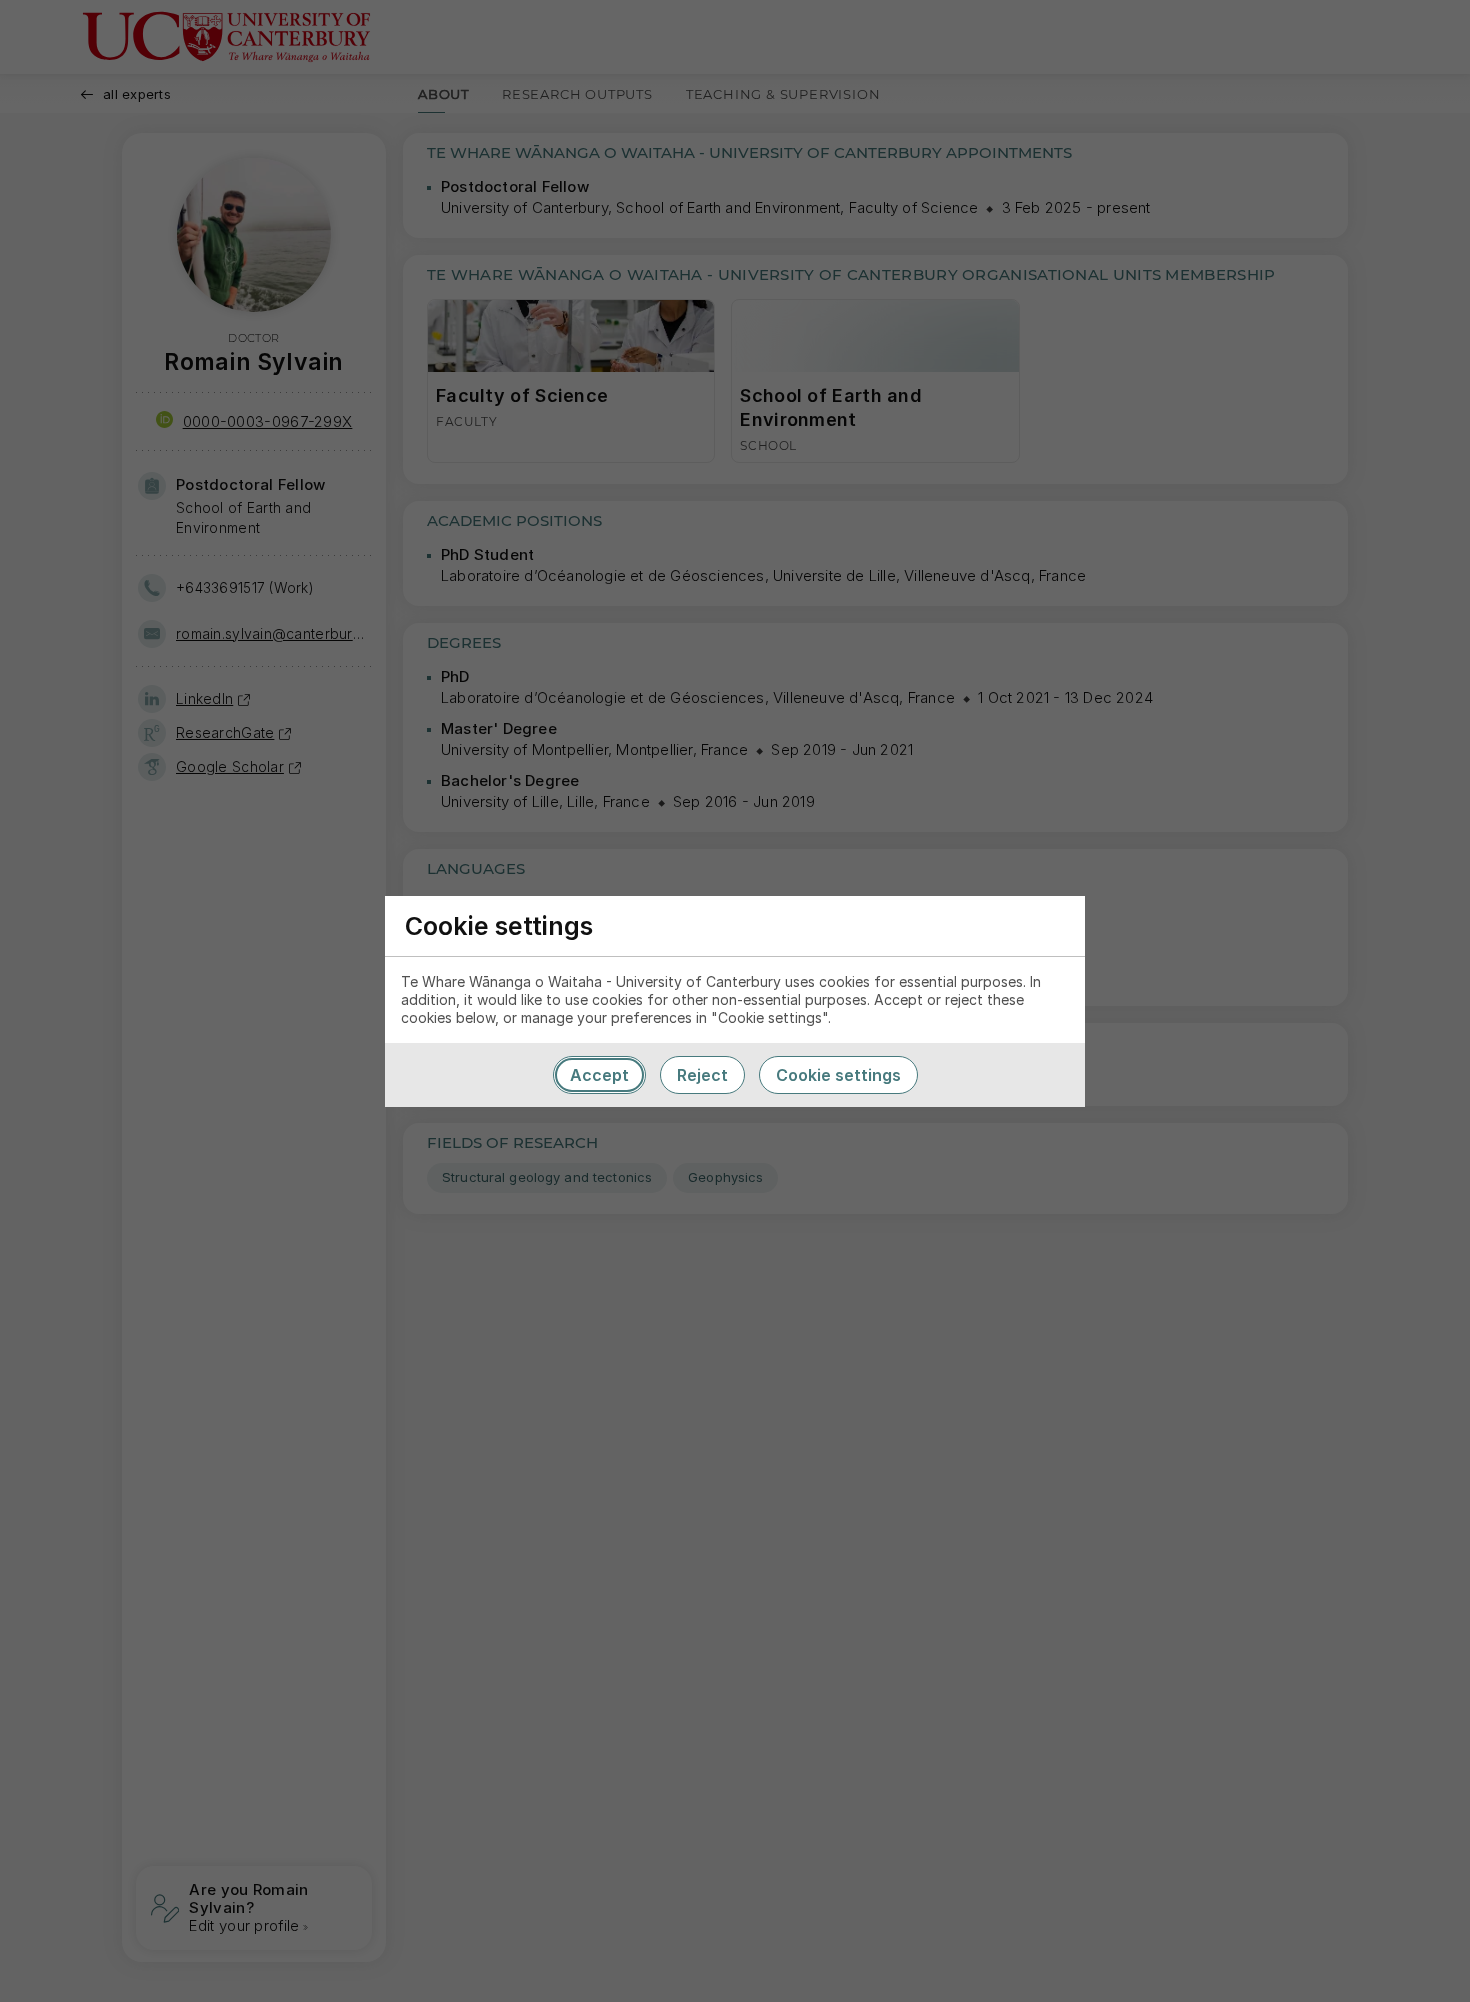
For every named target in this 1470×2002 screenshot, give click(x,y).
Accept (599, 1075)
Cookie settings (838, 1075)
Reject (702, 1075)
